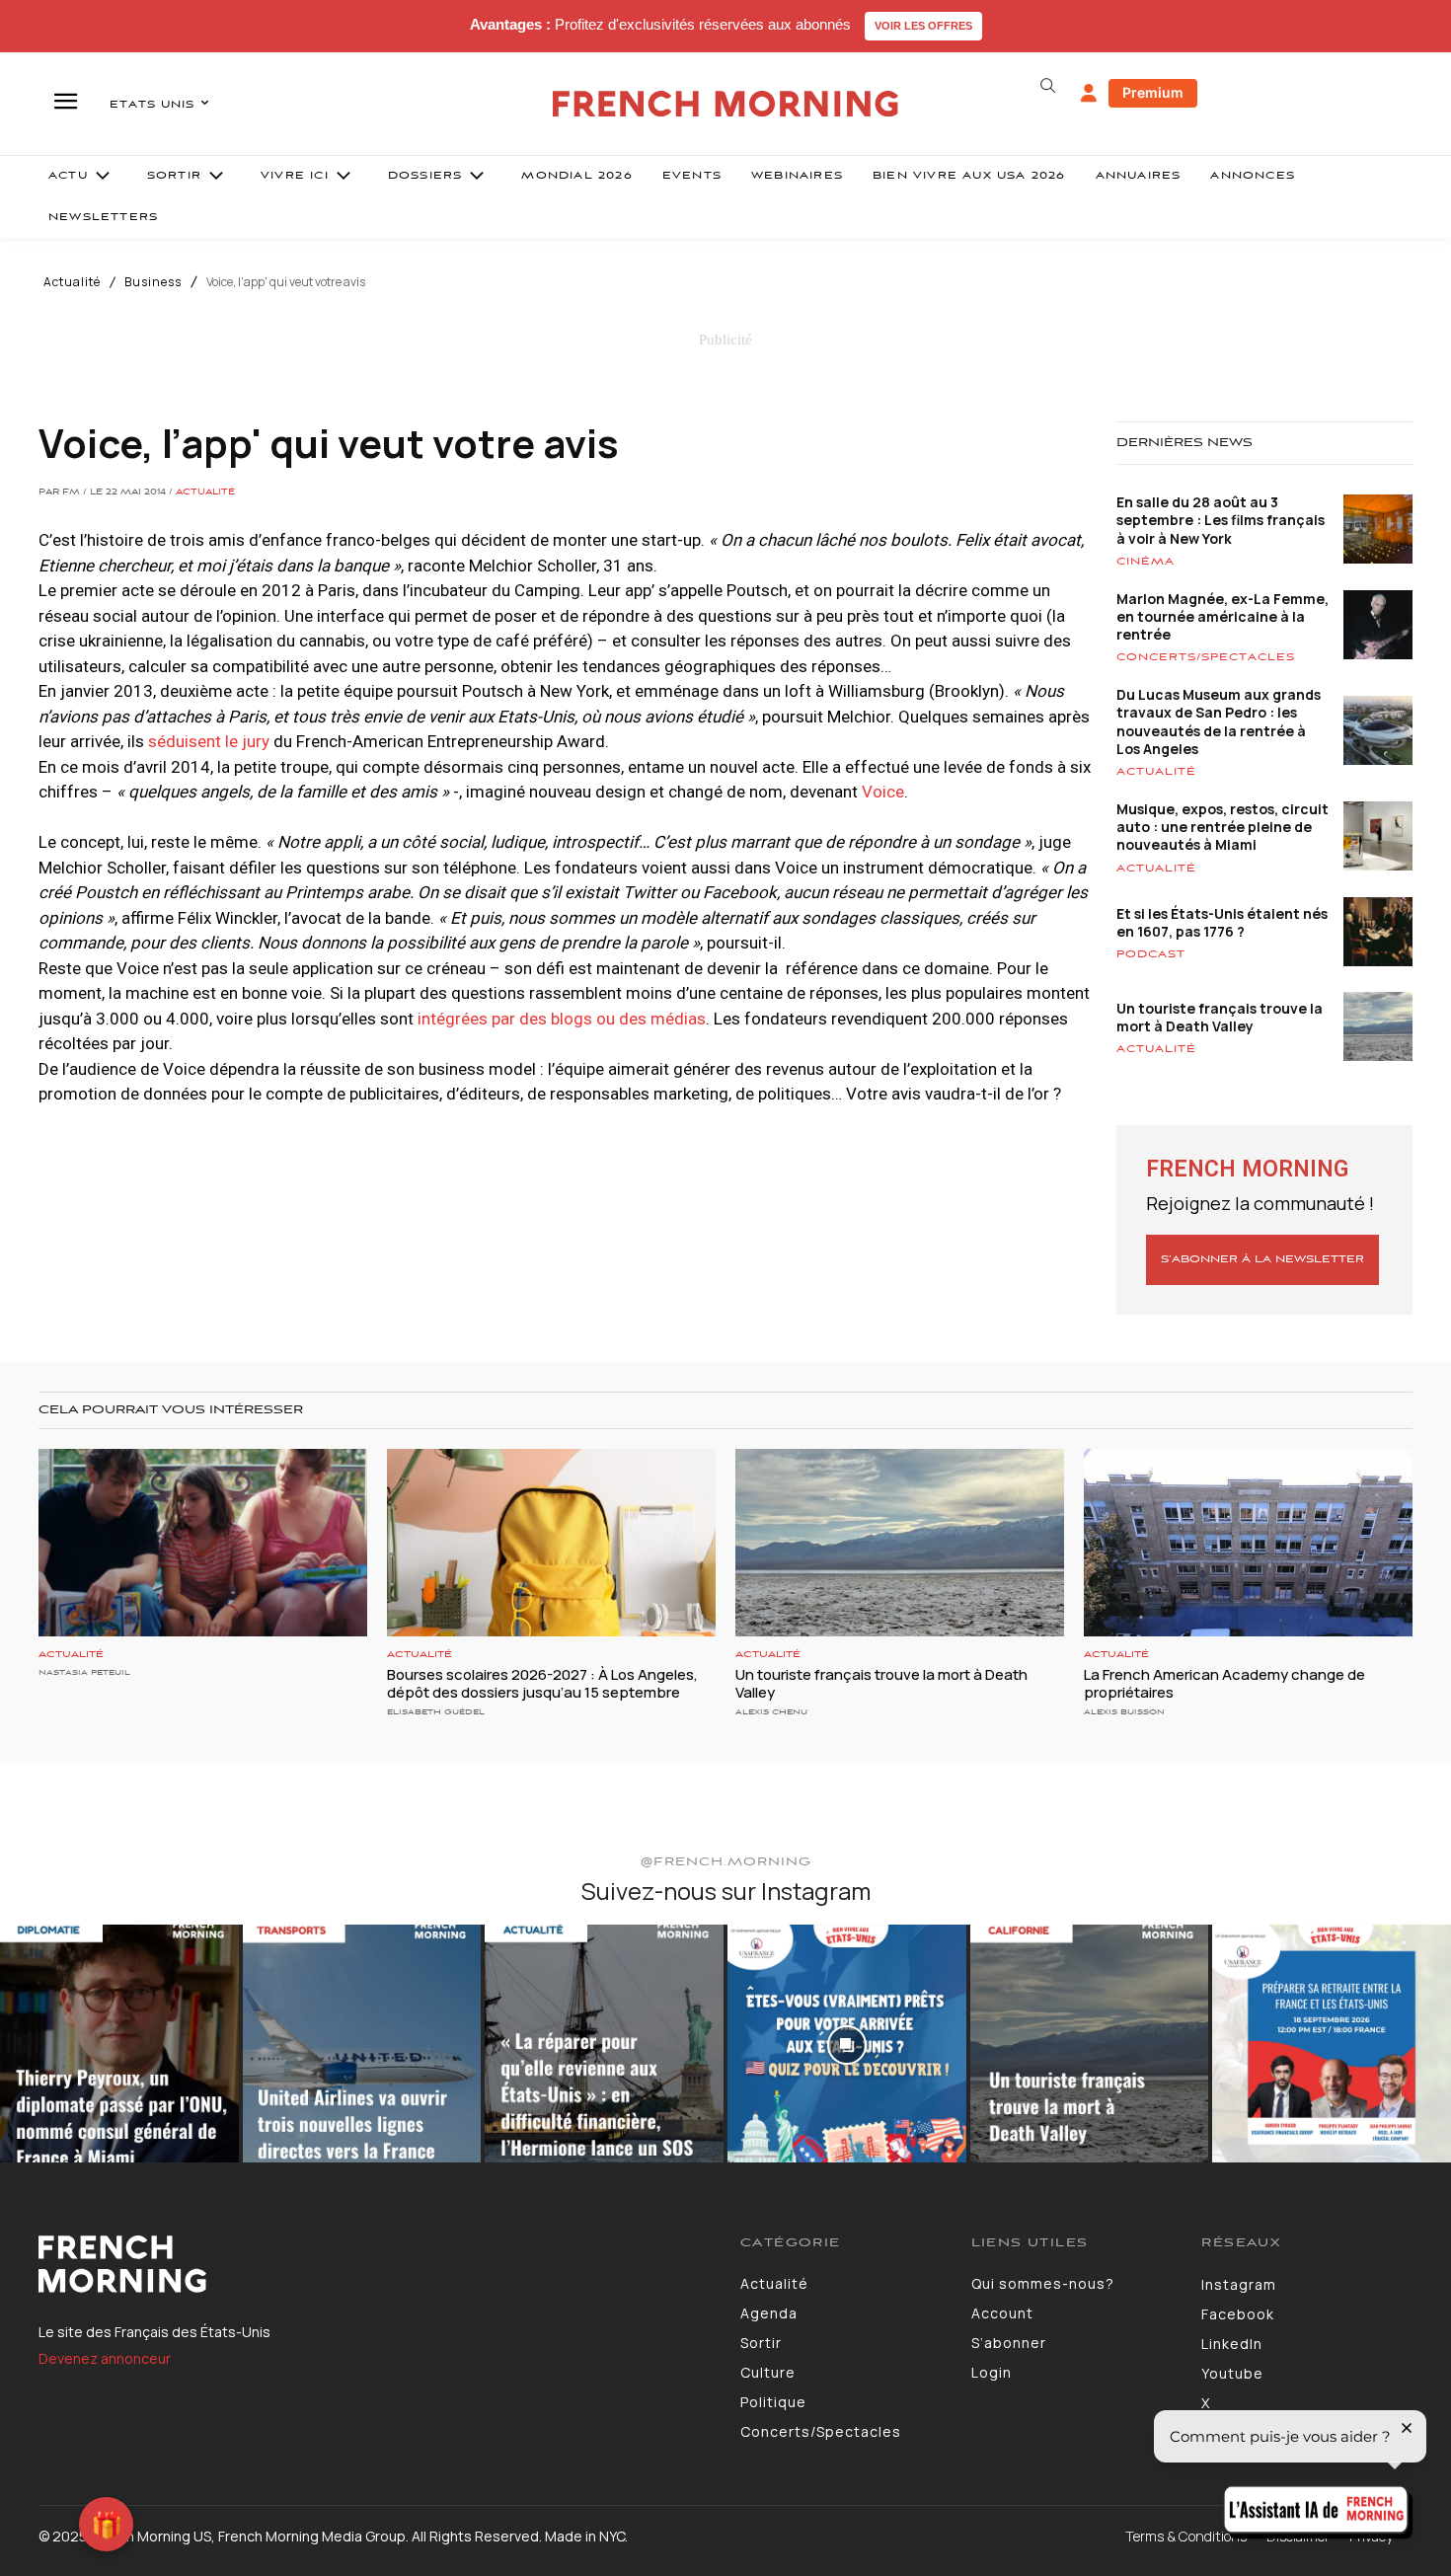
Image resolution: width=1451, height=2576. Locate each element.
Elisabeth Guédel (436, 1712)
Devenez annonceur (105, 2358)
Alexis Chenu (771, 1712)
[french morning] (726, 104)
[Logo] (375, 2264)
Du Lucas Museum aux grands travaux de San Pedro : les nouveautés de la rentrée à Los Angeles (1219, 721)
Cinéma (1146, 562)
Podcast (1151, 954)
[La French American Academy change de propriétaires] (1248, 1543)
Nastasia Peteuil (84, 1672)
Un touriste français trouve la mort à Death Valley (1220, 1017)
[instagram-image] (119, 2044)
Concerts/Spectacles (1206, 657)
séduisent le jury (209, 741)
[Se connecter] (1089, 94)
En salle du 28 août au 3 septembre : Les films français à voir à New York (1221, 520)
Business (153, 282)
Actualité (72, 282)
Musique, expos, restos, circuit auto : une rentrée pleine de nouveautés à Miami (1222, 827)
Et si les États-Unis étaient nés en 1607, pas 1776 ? (1222, 922)
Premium (1153, 92)
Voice (883, 792)
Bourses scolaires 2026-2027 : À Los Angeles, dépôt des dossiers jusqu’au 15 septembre (542, 1683)
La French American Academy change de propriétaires (1224, 1683)
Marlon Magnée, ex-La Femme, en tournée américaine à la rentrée (1222, 616)
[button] (1047, 86)
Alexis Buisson (1124, 1712)
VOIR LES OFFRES (923, 26)
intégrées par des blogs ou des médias (562, 1019)
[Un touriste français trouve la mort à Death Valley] (900, 1543)
